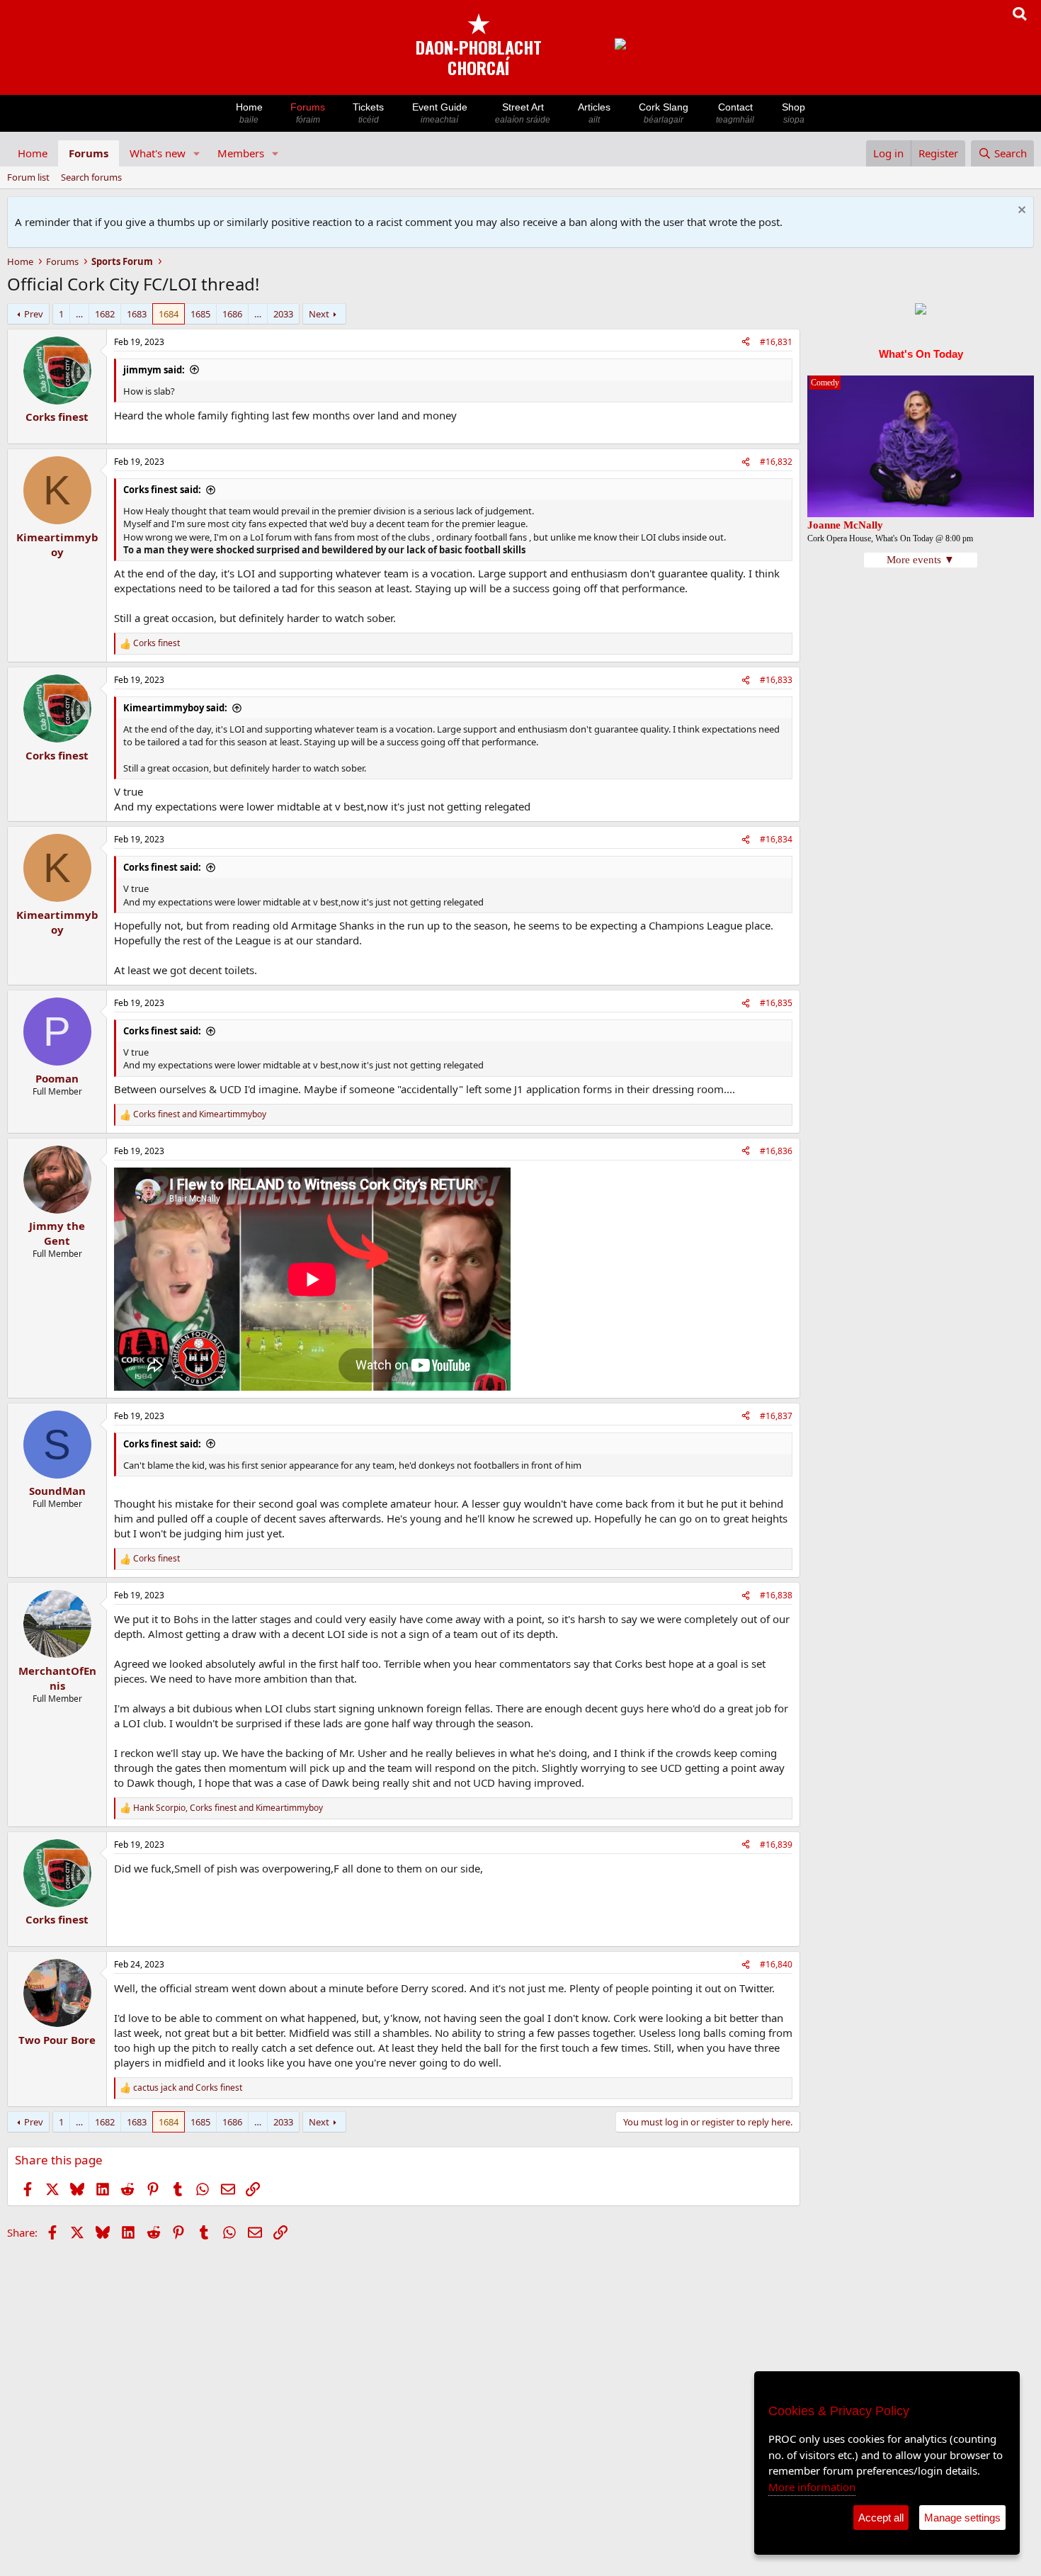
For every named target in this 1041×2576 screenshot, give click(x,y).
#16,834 (776, 839)
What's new (158, 153)
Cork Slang (664, 113)
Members (241, 153)
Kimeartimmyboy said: (175, 708)
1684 (169, 314)
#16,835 (776, 1003)
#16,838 (776, 1595)
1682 (105, 314)
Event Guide (440, 113)
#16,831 (776, 342)
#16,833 (776, 680)
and (200, 1114)
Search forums (91, 177)
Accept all (881, 2518)
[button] (197, 153)
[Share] (746, 343)
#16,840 (776, 1964)
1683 (137, 314)
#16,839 (776, 1845)
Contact (735, 113)
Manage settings (962, 2518)
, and (228, 1808)
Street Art (523, 113)
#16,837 (776, 1416)
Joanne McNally (845, 525)
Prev (34, 314)
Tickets (368, 113)
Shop (793, 113)
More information (812, 2487)
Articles (594, 113)
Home (249, 113)
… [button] (79, 314)
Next (319, 314)
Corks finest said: (162, 490)
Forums (308, 113)
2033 (283, 314)
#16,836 (776, 1151)
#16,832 (776, 462)
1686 (232, 314)
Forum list (28, 177)
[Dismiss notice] (1020, 211)
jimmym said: (154, 370)
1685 (200, 314)
